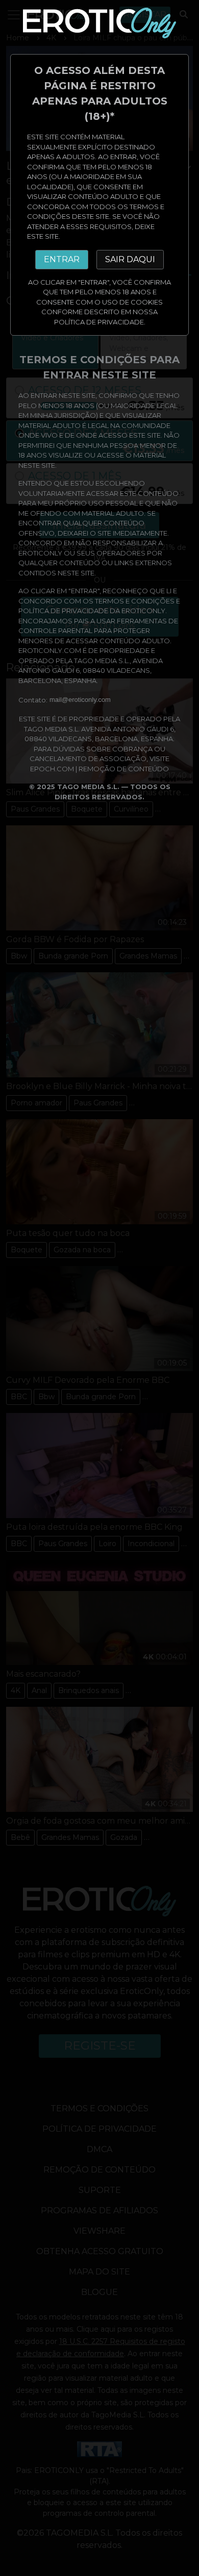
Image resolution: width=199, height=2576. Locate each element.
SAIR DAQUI (130, 259)
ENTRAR (62, 259)
